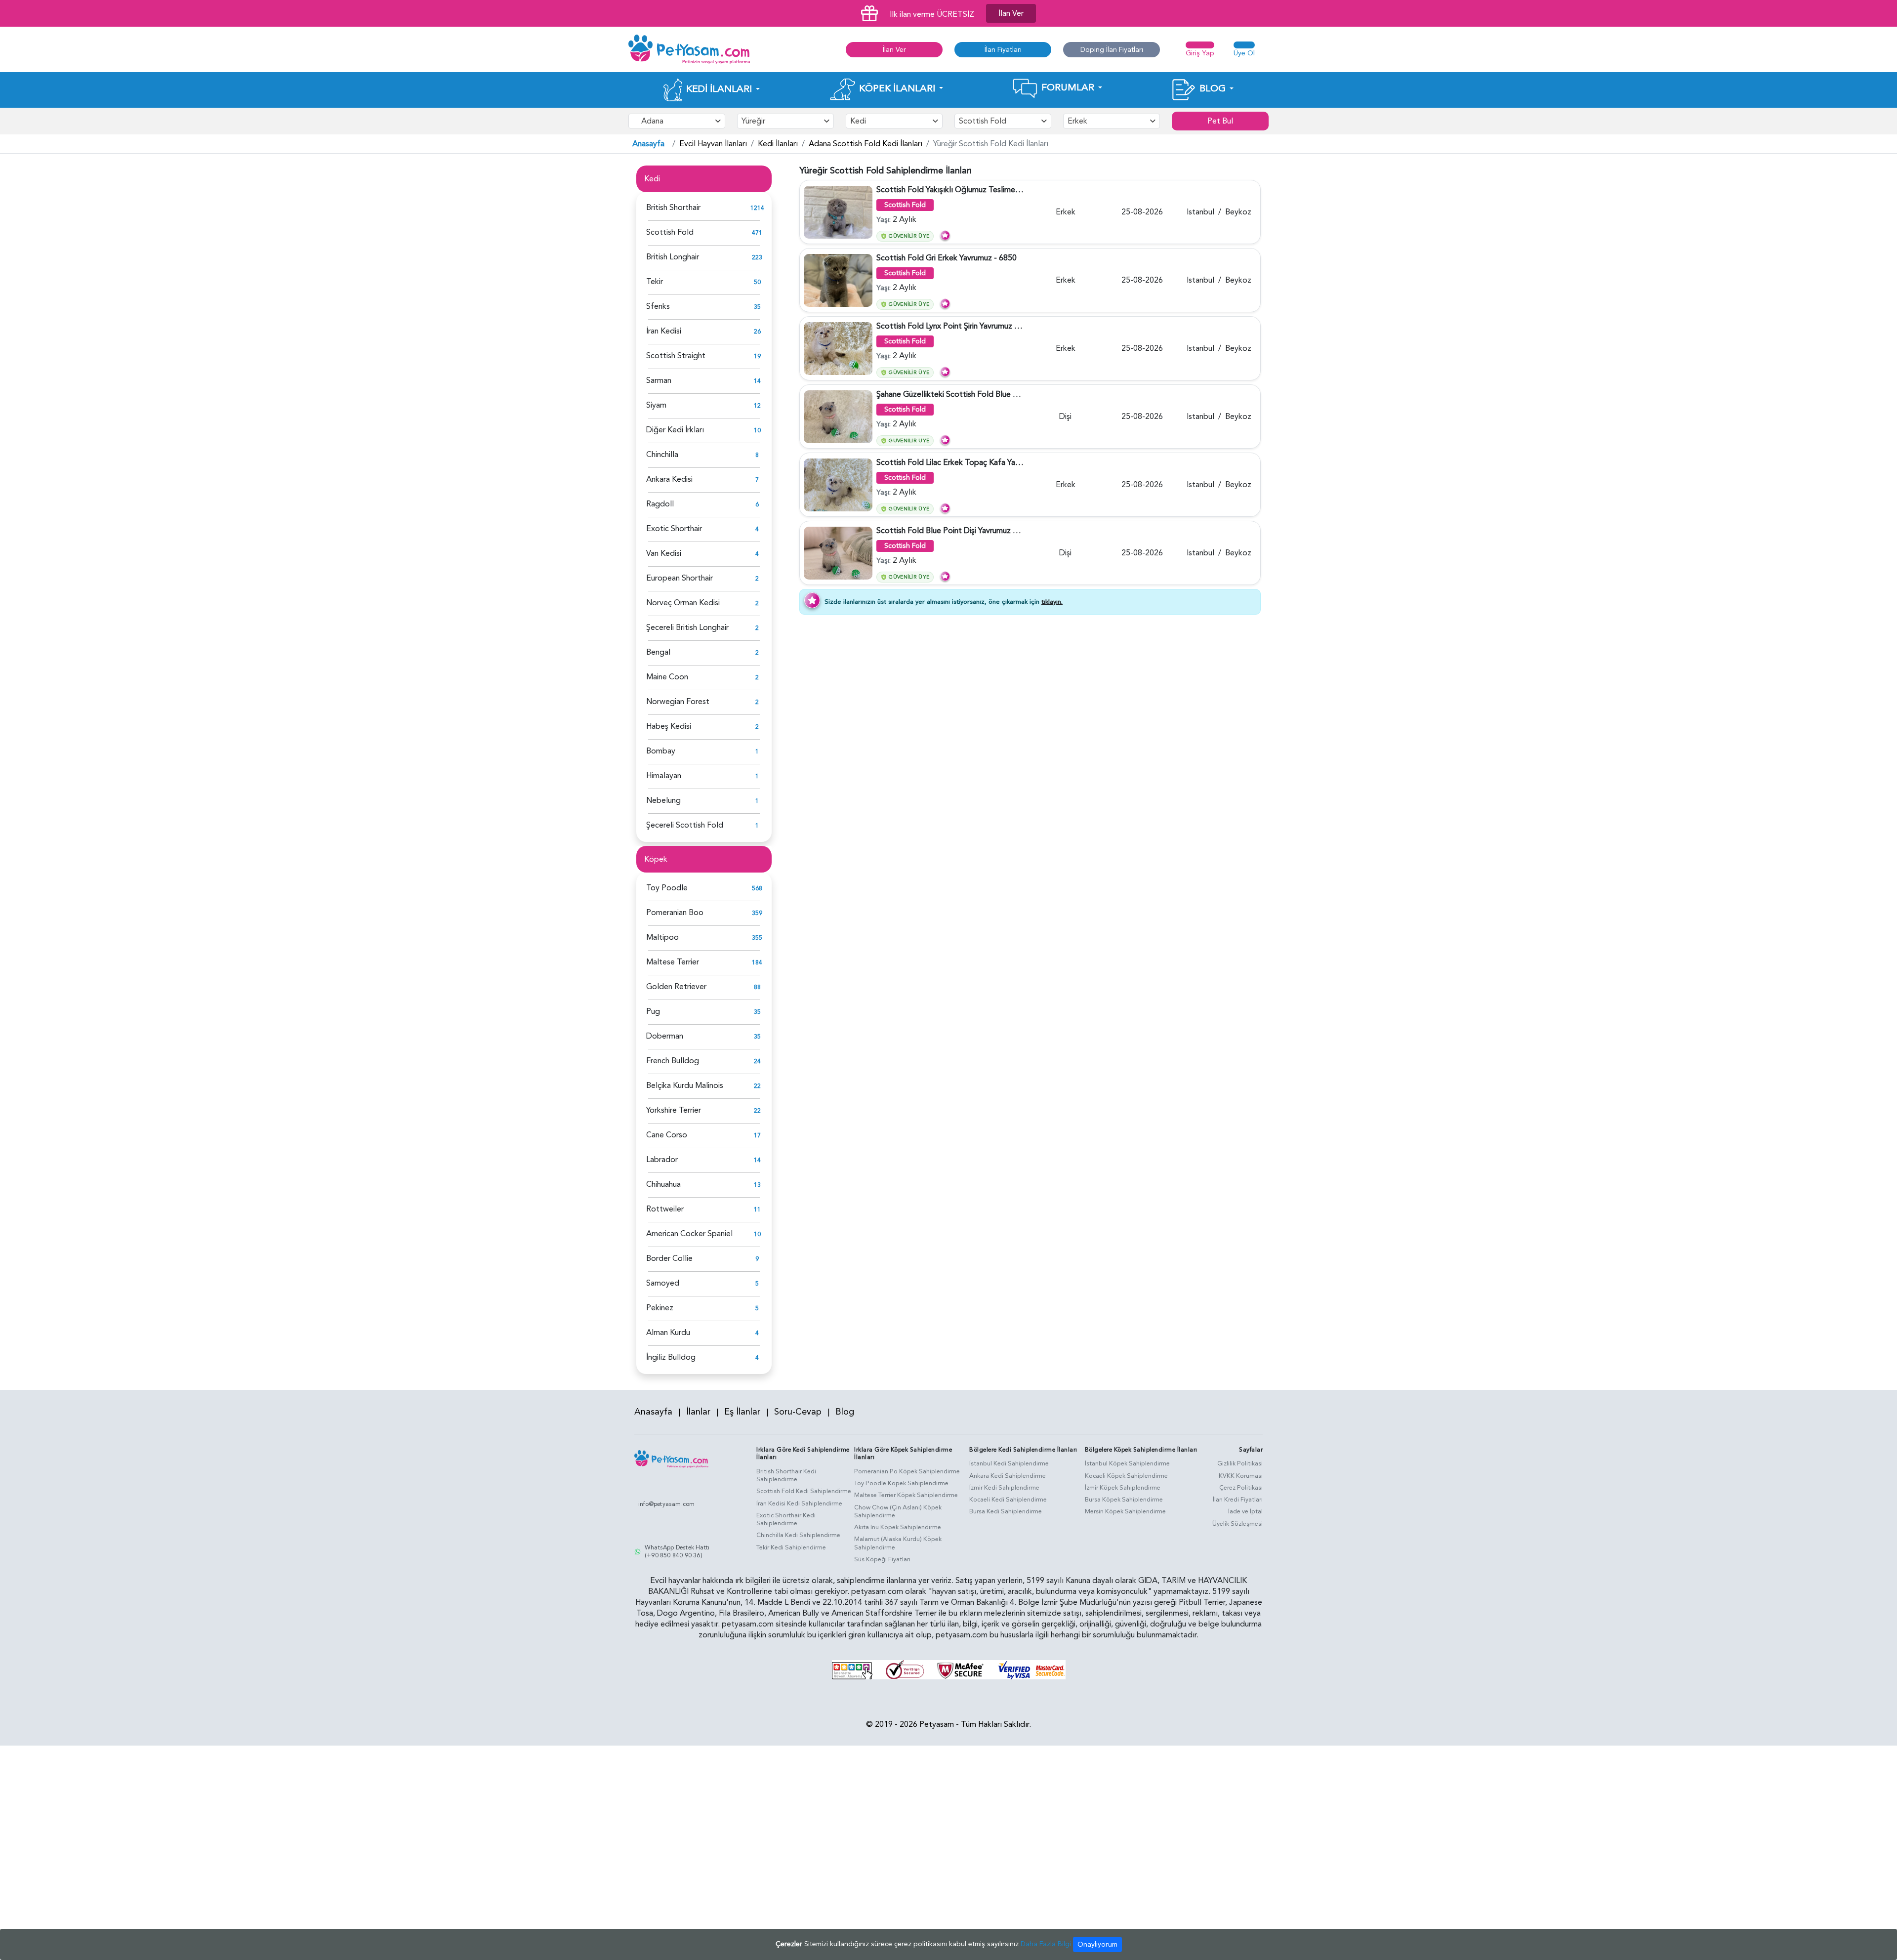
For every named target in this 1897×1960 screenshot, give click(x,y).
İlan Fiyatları (1003, 50)
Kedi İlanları (778, 144)
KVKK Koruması (1241, 1476)
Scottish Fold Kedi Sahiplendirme (804, 1491)
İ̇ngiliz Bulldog (671, 1357)
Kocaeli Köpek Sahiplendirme (1126, 1476)
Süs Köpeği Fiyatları (882, 1559)
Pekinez (660, 1308)
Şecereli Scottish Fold (685, 825)
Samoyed (663, 1283)
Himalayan (664, 776)
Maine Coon (667, 677)
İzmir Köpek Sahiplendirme (1123, 1488)
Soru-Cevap (798, 1412)
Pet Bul (1220, 121)
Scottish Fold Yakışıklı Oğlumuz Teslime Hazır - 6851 (968, 190)
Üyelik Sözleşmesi (1237, 1524)
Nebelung (663, 800)
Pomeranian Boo (675, 913)
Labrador (662, 1160)
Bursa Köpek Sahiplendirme (1124, 1500)
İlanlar (698, 1412)
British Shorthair (673, 208)
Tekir (655, 282)
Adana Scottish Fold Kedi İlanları (866, 144)
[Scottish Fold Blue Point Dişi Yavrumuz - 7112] (838, 553)
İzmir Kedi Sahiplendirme (1004, 1488)
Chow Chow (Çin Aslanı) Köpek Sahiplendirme (898, 1512)
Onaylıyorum (1097, 1944)
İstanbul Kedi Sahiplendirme (1009, 1463)
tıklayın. (1052, 602)
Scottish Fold (670, 232)
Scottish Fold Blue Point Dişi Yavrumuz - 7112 (956, 531)
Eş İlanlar (742, 1412)
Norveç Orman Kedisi (683, 603)
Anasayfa (648, 144)
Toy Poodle (667, 888)
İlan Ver (1011, 13)
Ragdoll (660, 504)
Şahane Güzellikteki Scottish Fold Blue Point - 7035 (966, 394)
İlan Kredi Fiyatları (1238, 1500)
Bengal (658, 652)
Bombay (661, 751)
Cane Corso (667, 1135)
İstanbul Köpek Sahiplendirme (1127, 1463)
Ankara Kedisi (669, 479)
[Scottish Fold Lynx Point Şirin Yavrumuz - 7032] (838, 348)
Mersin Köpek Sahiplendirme (1125, 1511)
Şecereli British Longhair (687, 627)
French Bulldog (673, 1061)
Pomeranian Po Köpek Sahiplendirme (907, 1471)
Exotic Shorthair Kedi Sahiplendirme (786, 1520)
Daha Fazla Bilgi (1046, 1944)
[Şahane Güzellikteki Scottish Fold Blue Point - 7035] (838, 417)
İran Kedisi (664, 331)
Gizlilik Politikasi (1240, 1463)
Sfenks (658, 306)
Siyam (656, 405)
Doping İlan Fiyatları (1112, 50)
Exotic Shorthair (674, 529)
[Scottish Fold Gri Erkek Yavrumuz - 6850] (838, 280)
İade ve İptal (1245, 1511)
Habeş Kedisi (669, 726)
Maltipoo (662, 937)
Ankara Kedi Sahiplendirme (1008, 1476)
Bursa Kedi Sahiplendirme (1006, 1511)
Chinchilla (662, 455)
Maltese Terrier (673, 962)
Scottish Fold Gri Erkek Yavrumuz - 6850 (947, 258)
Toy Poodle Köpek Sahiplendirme (901, 1483)
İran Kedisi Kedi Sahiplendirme (799, 1503)
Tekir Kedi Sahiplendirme (791, 1547)
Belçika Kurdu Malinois (685, 1085)
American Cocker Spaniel (689, 1234)
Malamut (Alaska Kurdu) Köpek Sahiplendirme (898, 1543)
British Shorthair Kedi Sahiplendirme (786, 1476)
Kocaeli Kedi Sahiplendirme (1008, 1500)
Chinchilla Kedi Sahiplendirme (798, 1535)
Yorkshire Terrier (674, 1110)
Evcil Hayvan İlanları (713, 144)
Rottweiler (665, 1209)
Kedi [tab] (652, 179)
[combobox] (677, 121)
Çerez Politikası (1241, 1488)
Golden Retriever (676, 987)
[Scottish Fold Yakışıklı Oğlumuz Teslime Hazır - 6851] (838, 212)
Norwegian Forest (678, 702)
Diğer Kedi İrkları (675, 430)
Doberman (665, 1036)
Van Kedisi (664, 553)
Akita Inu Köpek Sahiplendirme (898, 1527)
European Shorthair (680, 578)
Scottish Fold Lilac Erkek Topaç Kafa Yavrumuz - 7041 (970, 462)
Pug (653, 1011)
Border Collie (669, 1258)
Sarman (659, 380)
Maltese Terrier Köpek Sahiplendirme (906, 1495)
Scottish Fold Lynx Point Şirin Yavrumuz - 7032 (957, 326)
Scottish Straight (676, 356)
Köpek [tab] (656, 859)
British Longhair (673, 257)
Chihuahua (663, 1184)
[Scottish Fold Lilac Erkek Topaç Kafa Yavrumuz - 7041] (838, 485)
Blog (845, 1412)
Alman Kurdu (668, 1333)
